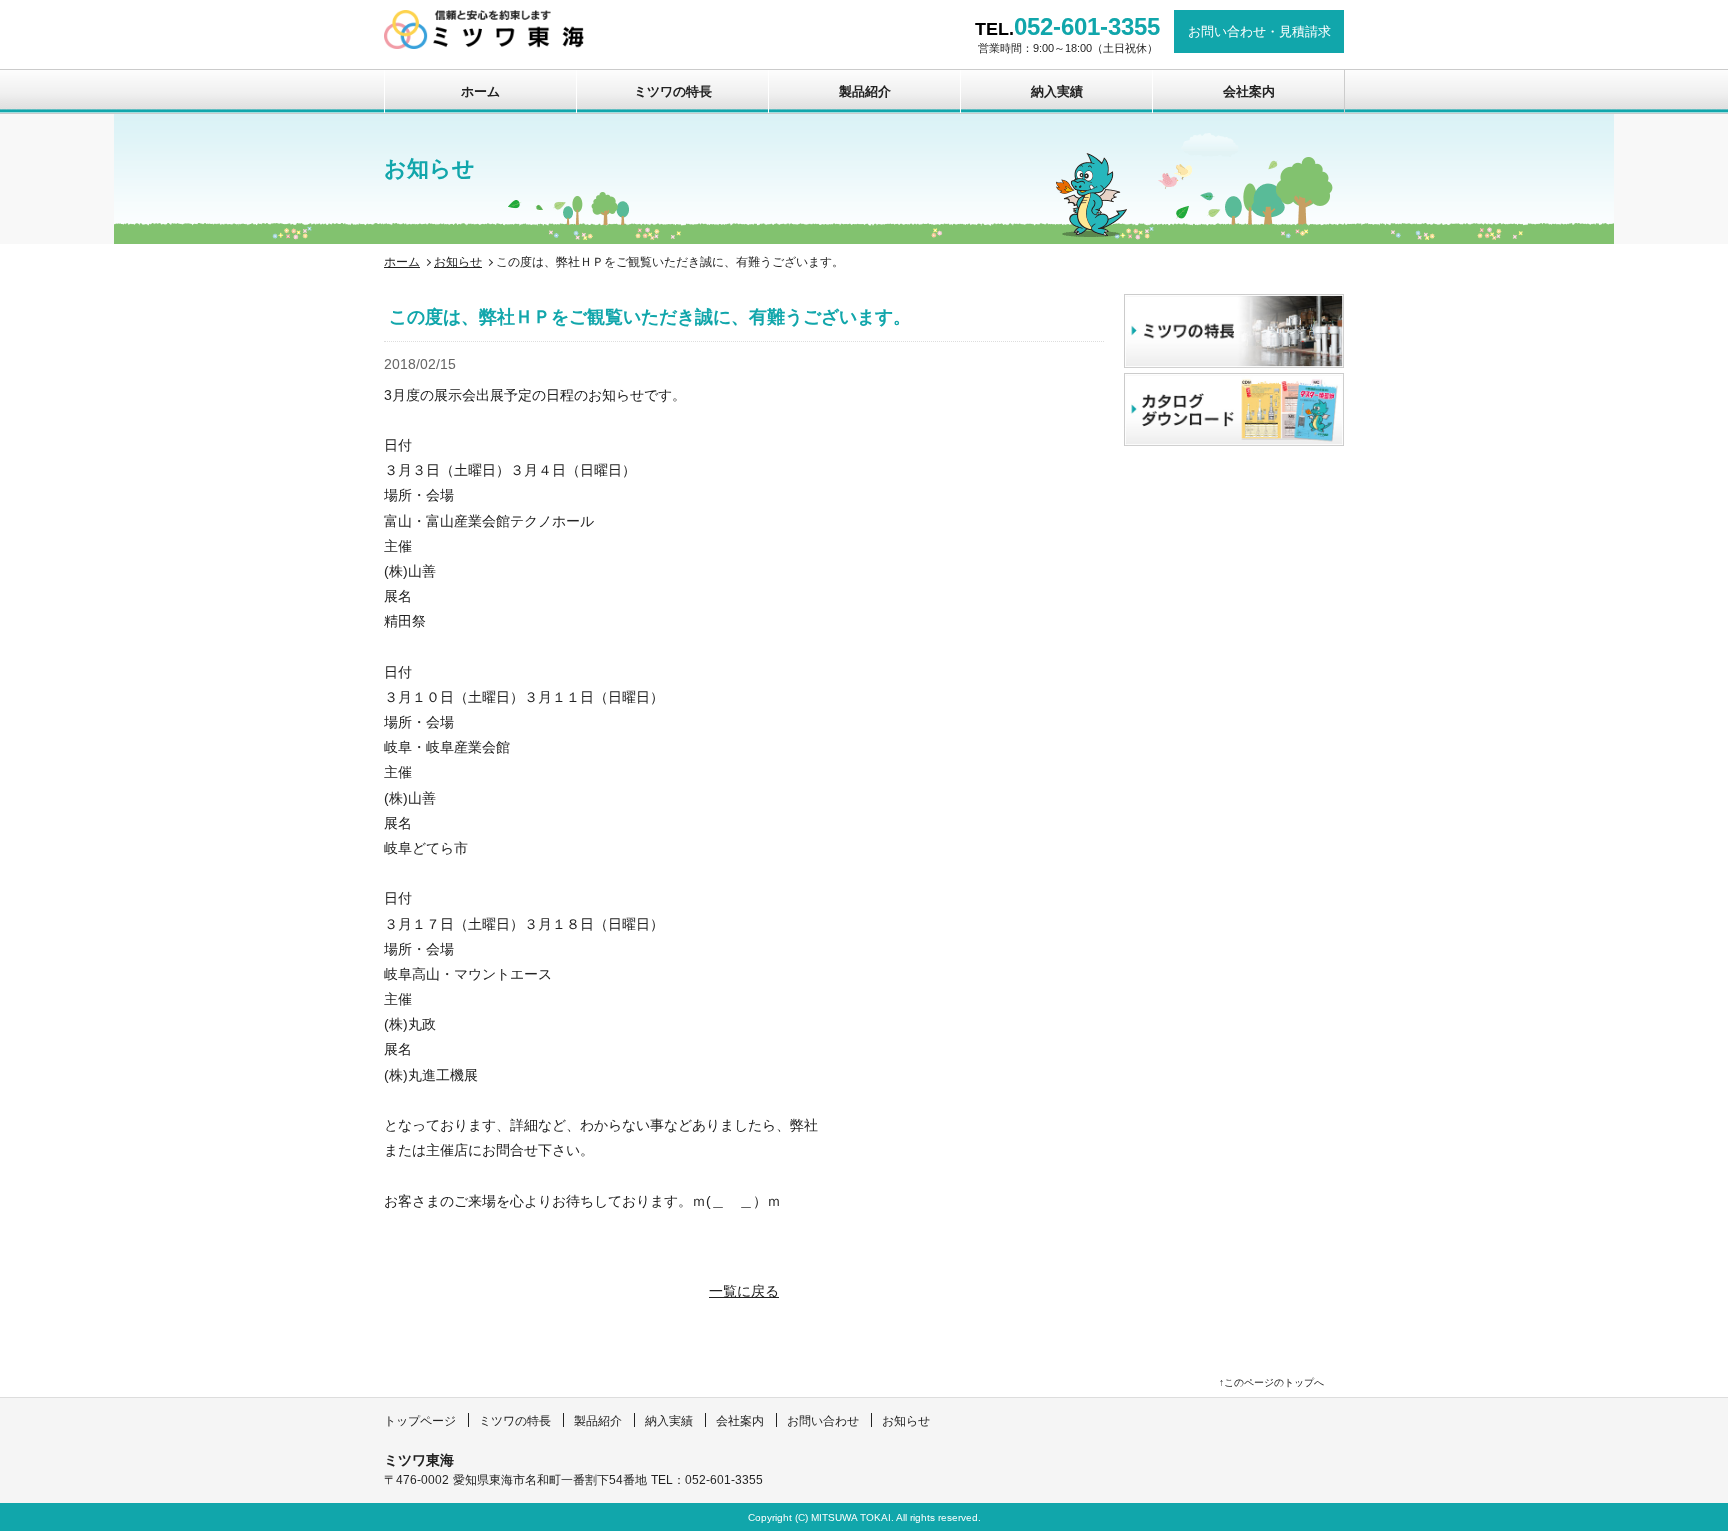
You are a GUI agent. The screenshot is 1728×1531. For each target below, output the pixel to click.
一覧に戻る (744, 1291)
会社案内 (1249, 91)
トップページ (420, 1421)
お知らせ (458, 262)
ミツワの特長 (673, 91)
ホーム (480, 91)
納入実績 (1057, 91)
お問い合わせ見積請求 (1259, 31)
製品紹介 (865, 91)
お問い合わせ (823, 1421)
